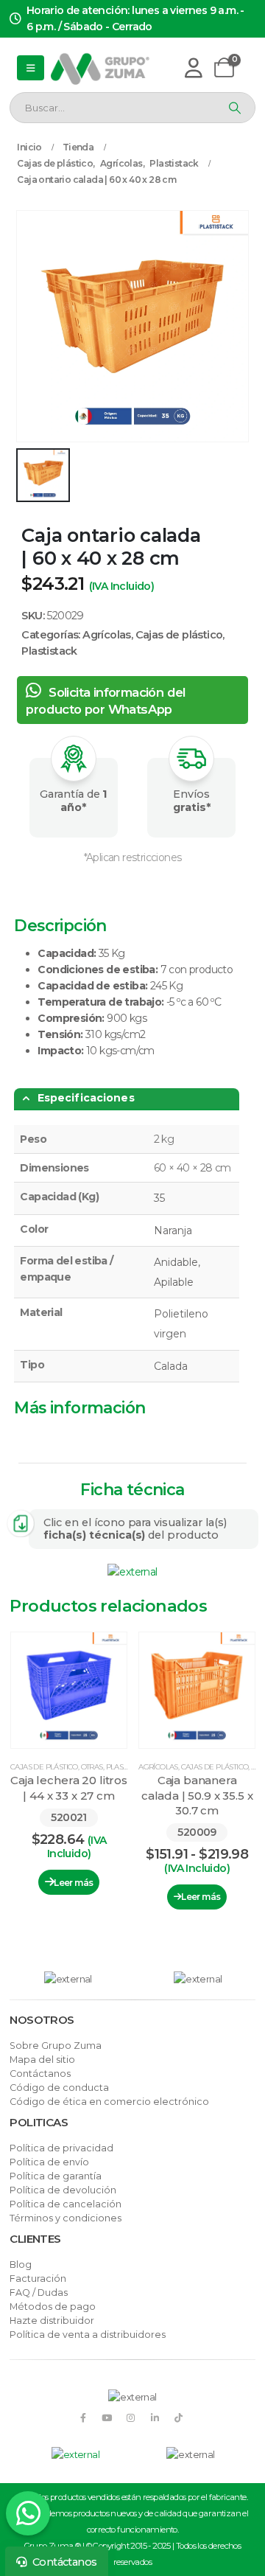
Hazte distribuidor (52, 2321)
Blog (21, 2265)
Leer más (73, 1883)
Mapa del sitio (42, 2060)
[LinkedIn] (155, 2417)
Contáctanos (40, 2074)
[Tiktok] (179, 2417)
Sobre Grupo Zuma (56, 2046)
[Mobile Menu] (30, 68)
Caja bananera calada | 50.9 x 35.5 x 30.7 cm (197, 1795)
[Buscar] (233, 108)
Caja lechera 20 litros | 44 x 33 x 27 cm (69, 1787)
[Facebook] (83, 2417)
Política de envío (49, 2162)
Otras (92, 1767)
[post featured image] (69, 1690)
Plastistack (49, 651)
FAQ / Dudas (39, 2293)
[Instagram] (131, 2417)
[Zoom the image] (132, 1572)
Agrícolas (107, 635)
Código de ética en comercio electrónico (109, 2102)
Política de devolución (63, 2190)
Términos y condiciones (66, 2218)
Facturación (38, 2279)
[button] (28, 1784)
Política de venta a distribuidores (88, 2335)
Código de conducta (59, 2088)
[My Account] (193, 67)
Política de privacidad (61, 2148)
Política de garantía (56, 2176)
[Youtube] (106, 2417)
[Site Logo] (100, 68)
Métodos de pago (53, 2307)
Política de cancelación (66, 2204)
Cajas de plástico (179, 635)
